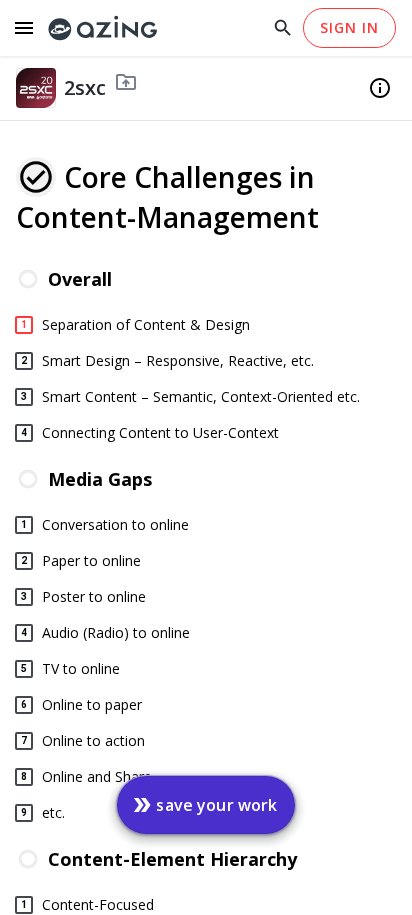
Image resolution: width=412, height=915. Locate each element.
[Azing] (103, 28)
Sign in (349, 27)
